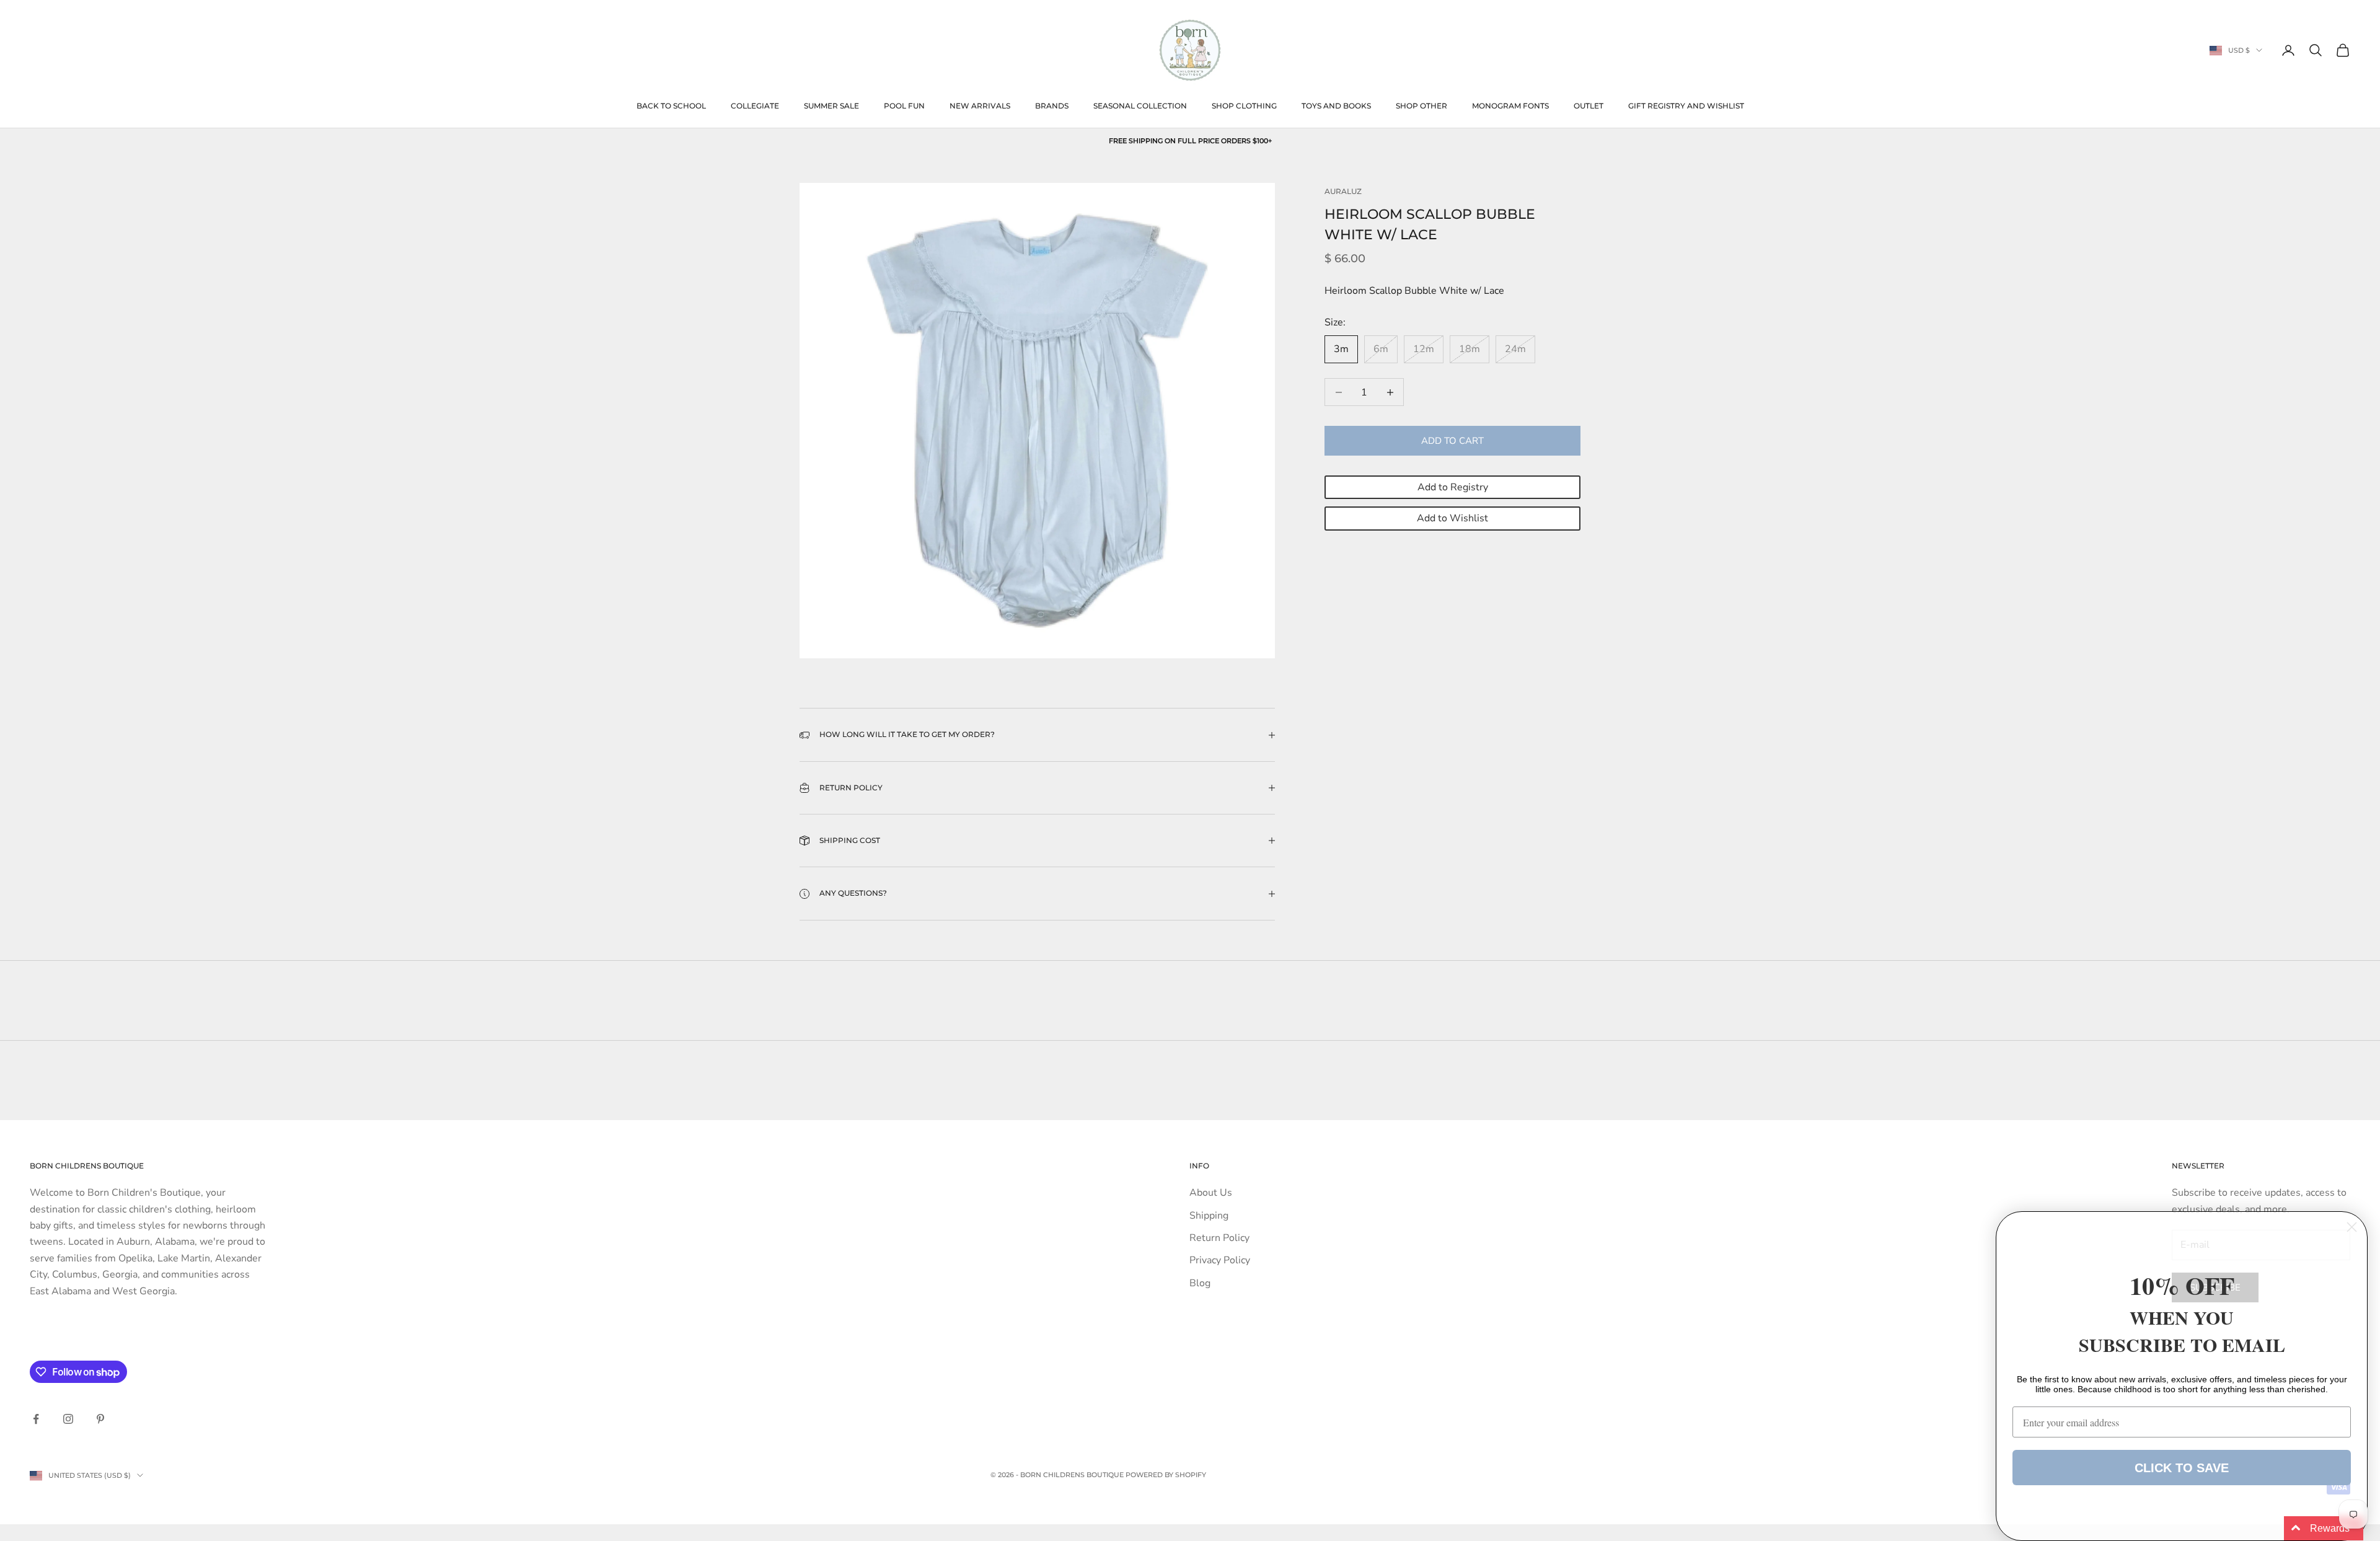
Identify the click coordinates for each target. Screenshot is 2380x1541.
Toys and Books (1336, 106)
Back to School (671, 106)
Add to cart (1452, 441)
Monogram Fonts (1510, 106)
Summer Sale (831, 106)
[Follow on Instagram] (68, 1419)
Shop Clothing (1244, 106)
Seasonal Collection (1140, 106)
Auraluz (1343, 191)
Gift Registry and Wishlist (1686, 106)
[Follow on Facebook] (36, 1419)
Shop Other (1421, 106)
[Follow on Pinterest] (100, 1419)
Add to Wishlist (1452, 519)
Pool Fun (904, 106)
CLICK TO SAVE (2182, 1468)
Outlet (1589, 106)
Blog (1200, 1283)
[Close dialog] (2352, 1227)
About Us (1211, 1193)
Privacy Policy (1220, 1260)
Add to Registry (1453, 487)
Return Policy (1219, 1238)
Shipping (1209, 1216)
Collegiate (755, 106)
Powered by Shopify (1166, 1475)
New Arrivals (980, 106)
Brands (1052, 106)
